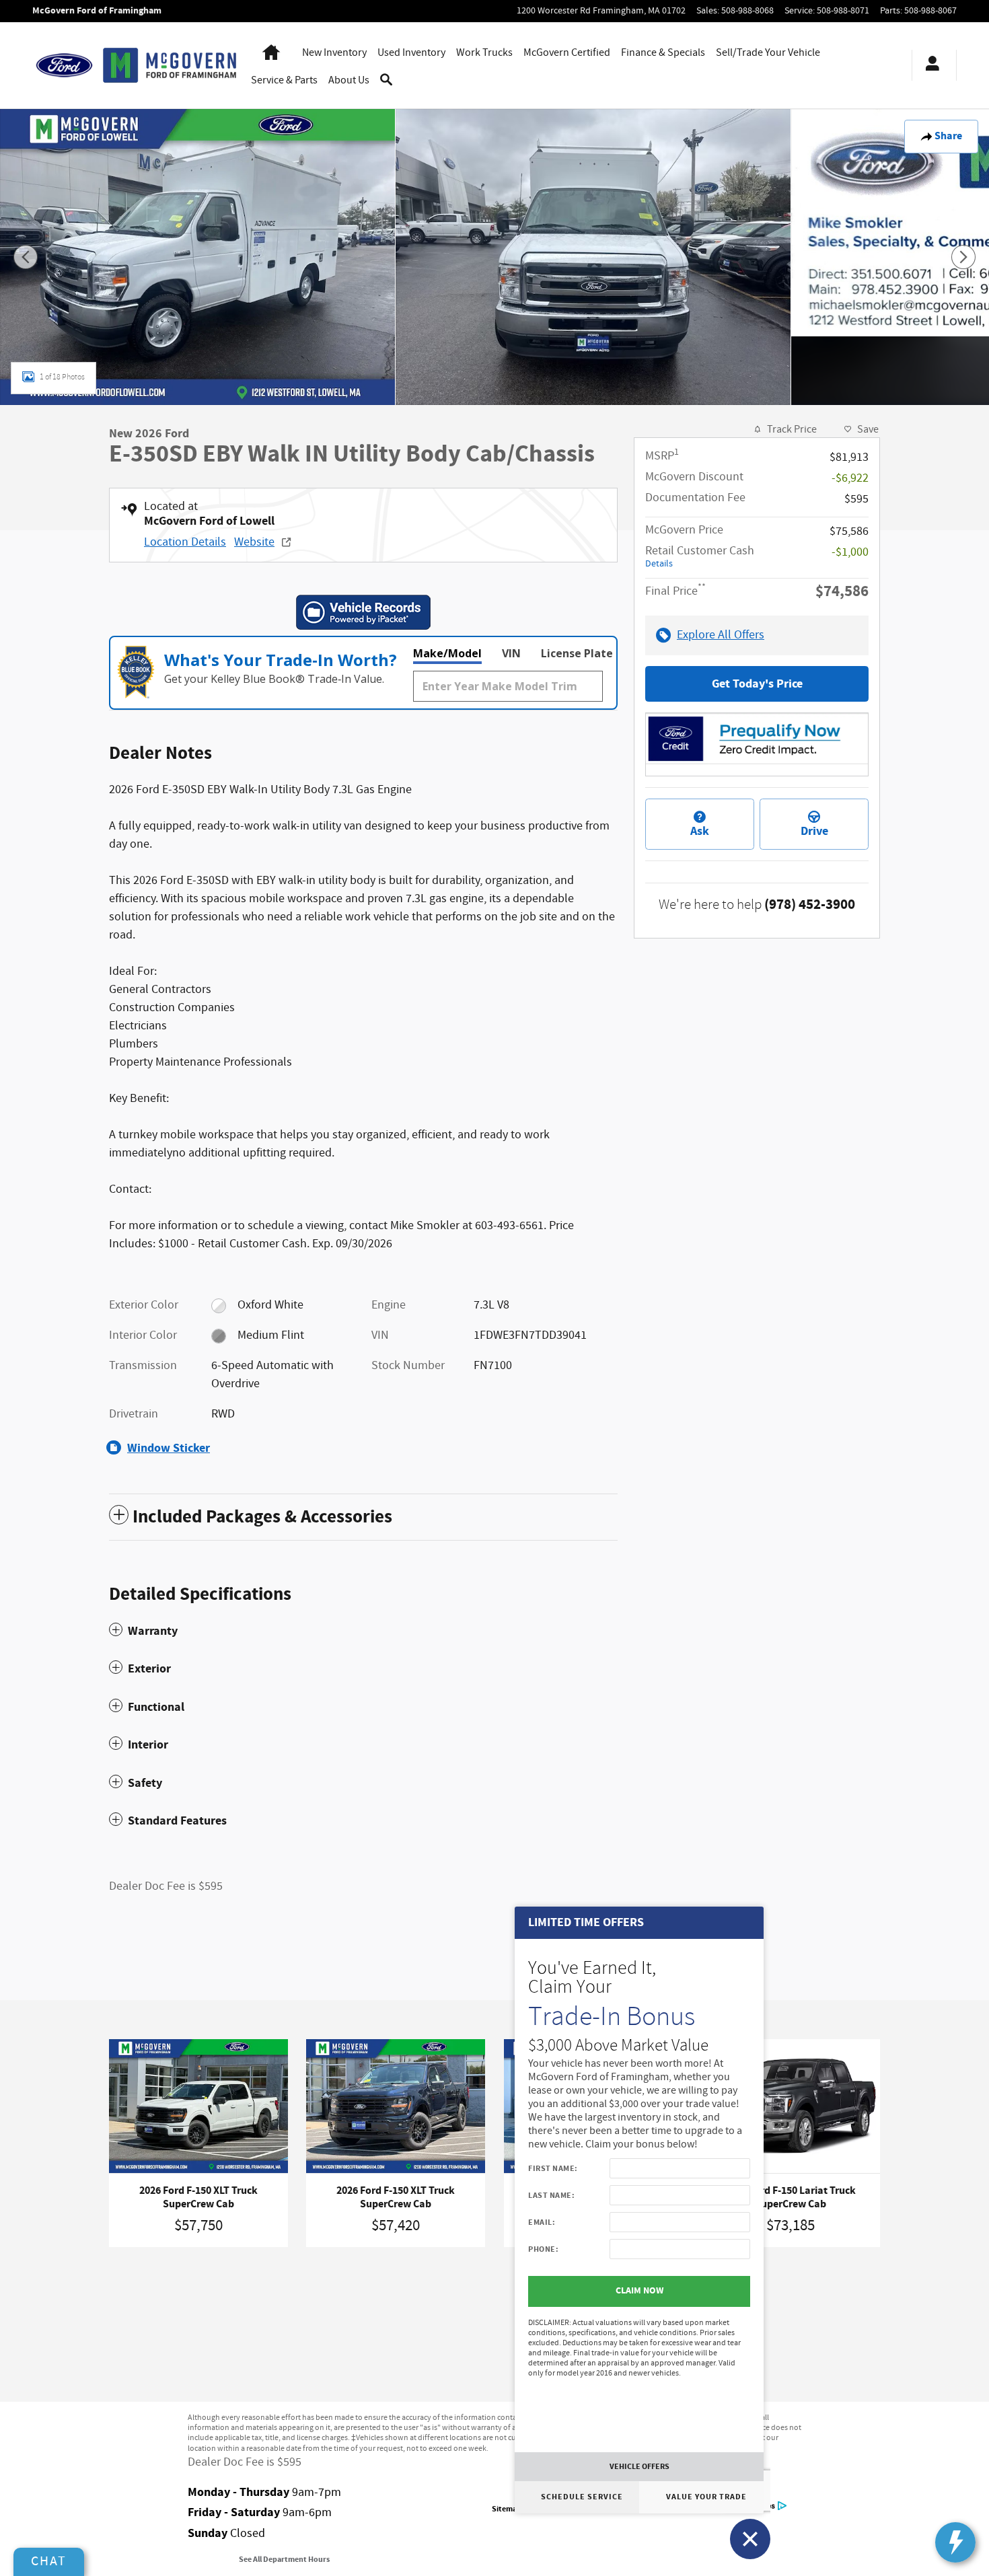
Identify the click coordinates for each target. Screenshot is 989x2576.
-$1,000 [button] (850, 552)
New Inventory (334, 53)
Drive (814, 831)
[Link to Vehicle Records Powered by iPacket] (363, 612)
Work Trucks (484, 53)
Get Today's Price (757, 684)
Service (284, 80)
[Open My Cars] (929, 65)
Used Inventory (411, 53)
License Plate (577, 653)
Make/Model (447, 653)
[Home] (64, 65)
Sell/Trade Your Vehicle (768, 53)
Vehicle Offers (639, 2466)
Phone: (543, 2249)
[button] (363, 1631)
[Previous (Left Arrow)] (26, 257)
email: (542, 2222)
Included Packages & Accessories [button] (262, 1517)
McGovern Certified (567, 53)
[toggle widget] (955, 2542)
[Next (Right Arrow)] (963, 257)
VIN (511, 653)
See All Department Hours (284, 2560)
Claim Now (639, 2291)
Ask (700, 831)
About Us (349, 80)
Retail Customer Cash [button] (700, 556)
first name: (553, 2168)
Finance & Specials (663, 53)
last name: (551, 2195)
